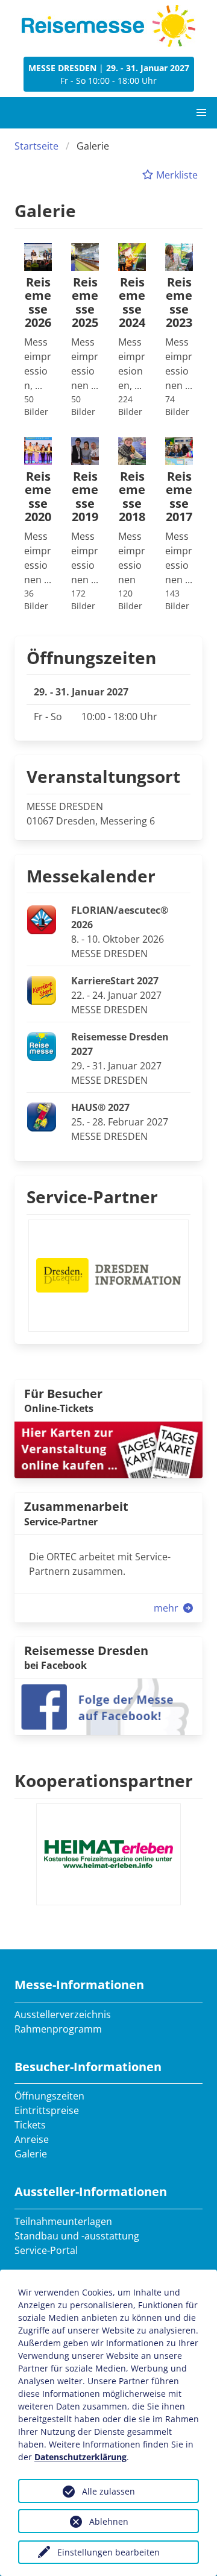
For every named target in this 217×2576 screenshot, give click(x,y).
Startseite (36, 146)
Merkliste (176, 175)
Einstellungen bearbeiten (108, 2552)
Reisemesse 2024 (132, 303)
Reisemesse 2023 (179, 303)
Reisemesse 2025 (85, 303)
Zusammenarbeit (76, 1506)
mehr (167, 1608)
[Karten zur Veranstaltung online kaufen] (108, 1449)
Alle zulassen (108, 2491)
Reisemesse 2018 (132, 497)
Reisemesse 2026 (38, 303)
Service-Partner (92, 1197)
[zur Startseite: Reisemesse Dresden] (108, 26)
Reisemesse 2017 (179, 497)
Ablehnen (109, 2521)
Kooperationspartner (104, 1780)
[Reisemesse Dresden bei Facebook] (108, 1706)
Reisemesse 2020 (38, 497)
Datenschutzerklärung (80, 2457)
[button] (201, 113)
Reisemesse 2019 (85, 497)
